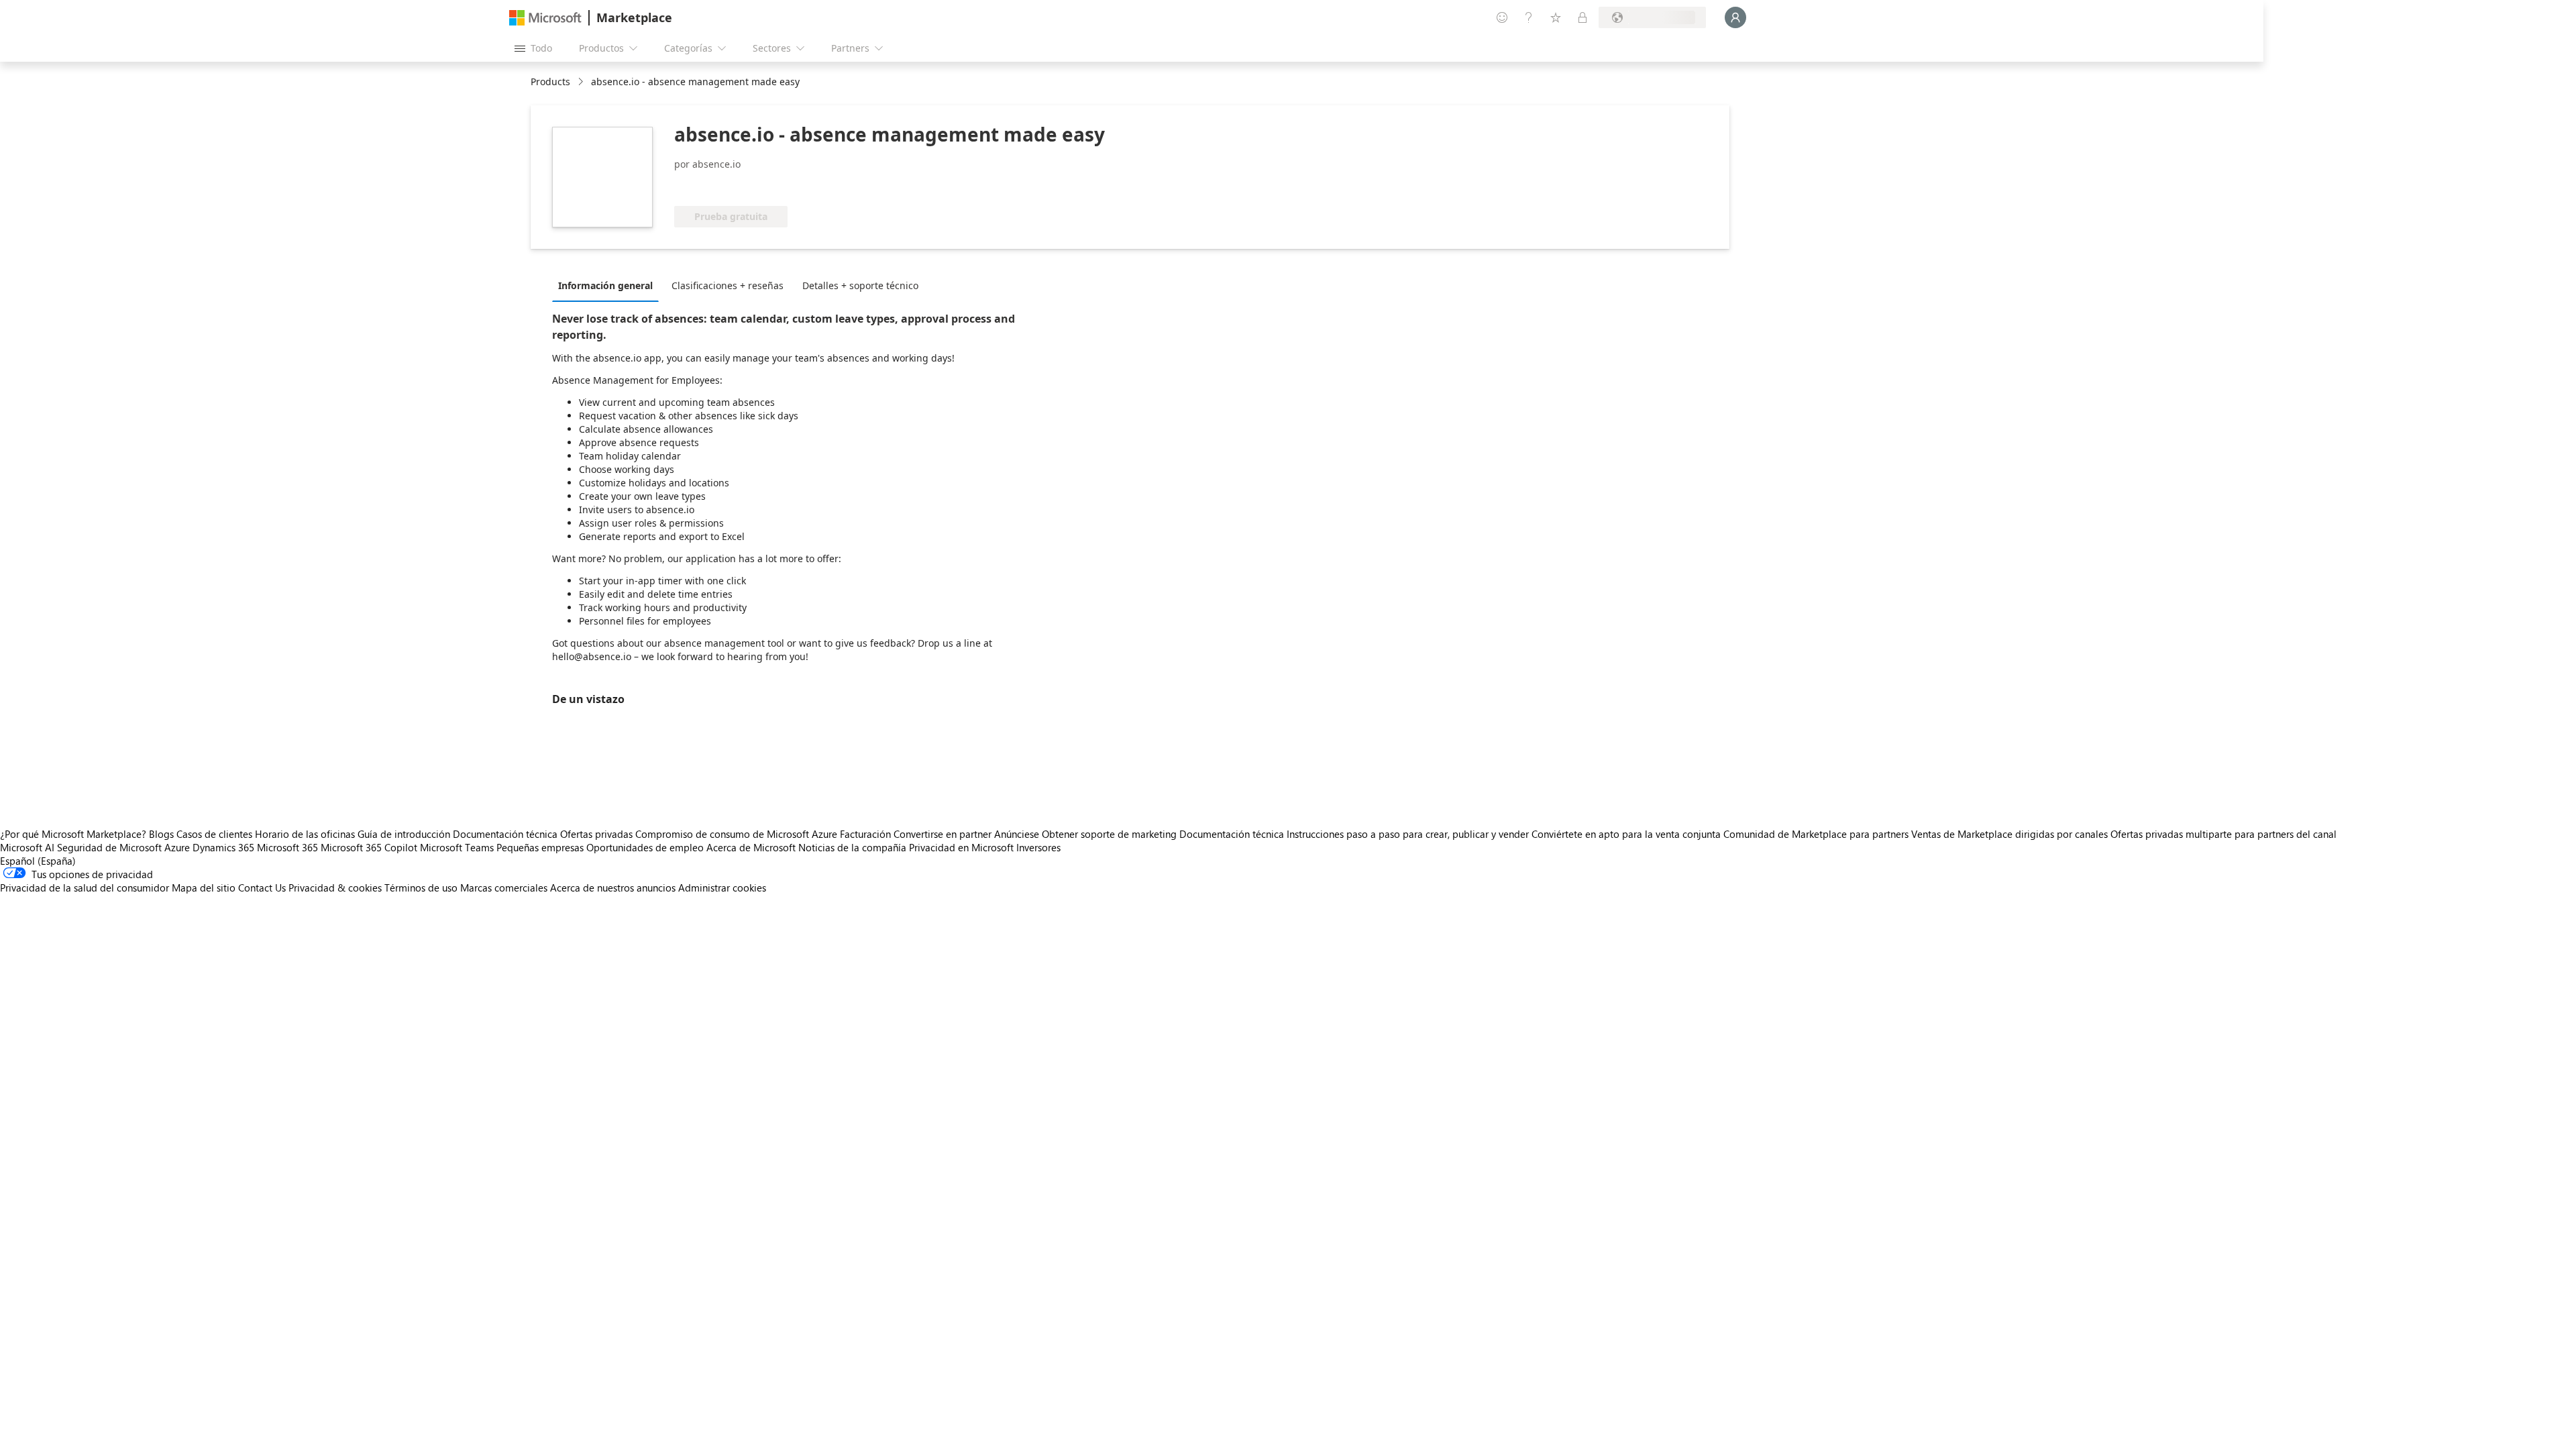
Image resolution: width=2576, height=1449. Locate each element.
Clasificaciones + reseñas (728, 285)
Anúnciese (1017, 834)
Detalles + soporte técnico (860, 285)
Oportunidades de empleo (645, 847)
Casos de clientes (214, 834)
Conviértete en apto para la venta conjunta (1626, 834)
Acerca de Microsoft (751, 847)
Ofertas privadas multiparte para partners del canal (2223, 834)
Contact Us (262, 888)
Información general (605, 285)
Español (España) (38, 861)
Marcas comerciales (504, 888)
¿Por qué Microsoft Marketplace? (73, 834)
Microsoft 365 (287, 847)
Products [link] (550, 82)
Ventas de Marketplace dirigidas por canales (2009, 834)
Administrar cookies (722, 888)
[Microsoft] (545, 18)
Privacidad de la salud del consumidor (85, 888)
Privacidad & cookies (335, 888)
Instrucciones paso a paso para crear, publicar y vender (1408, 834)
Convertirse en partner (943, 834)
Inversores (1038, 847)
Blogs (161, 834)
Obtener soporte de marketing (1109, 834)
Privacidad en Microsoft (961, 847)
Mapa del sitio (204, 888)
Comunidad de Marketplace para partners (1816, 834)
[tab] (609, 285)
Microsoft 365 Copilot (369, 847)
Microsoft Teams (457, 847)
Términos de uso (421, 888)
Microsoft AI (27, 847)
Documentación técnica (505, 834)
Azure (177, 847)
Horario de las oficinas (305, 834)
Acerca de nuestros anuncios (613, 888)
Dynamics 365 (223, 847)
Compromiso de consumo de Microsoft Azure (738, 834)
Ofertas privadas (596, 834)
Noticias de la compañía (852, 847)
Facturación (865, 834)
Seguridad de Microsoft (109, 847)
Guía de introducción (404, 834)
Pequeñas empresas (540, 847)
